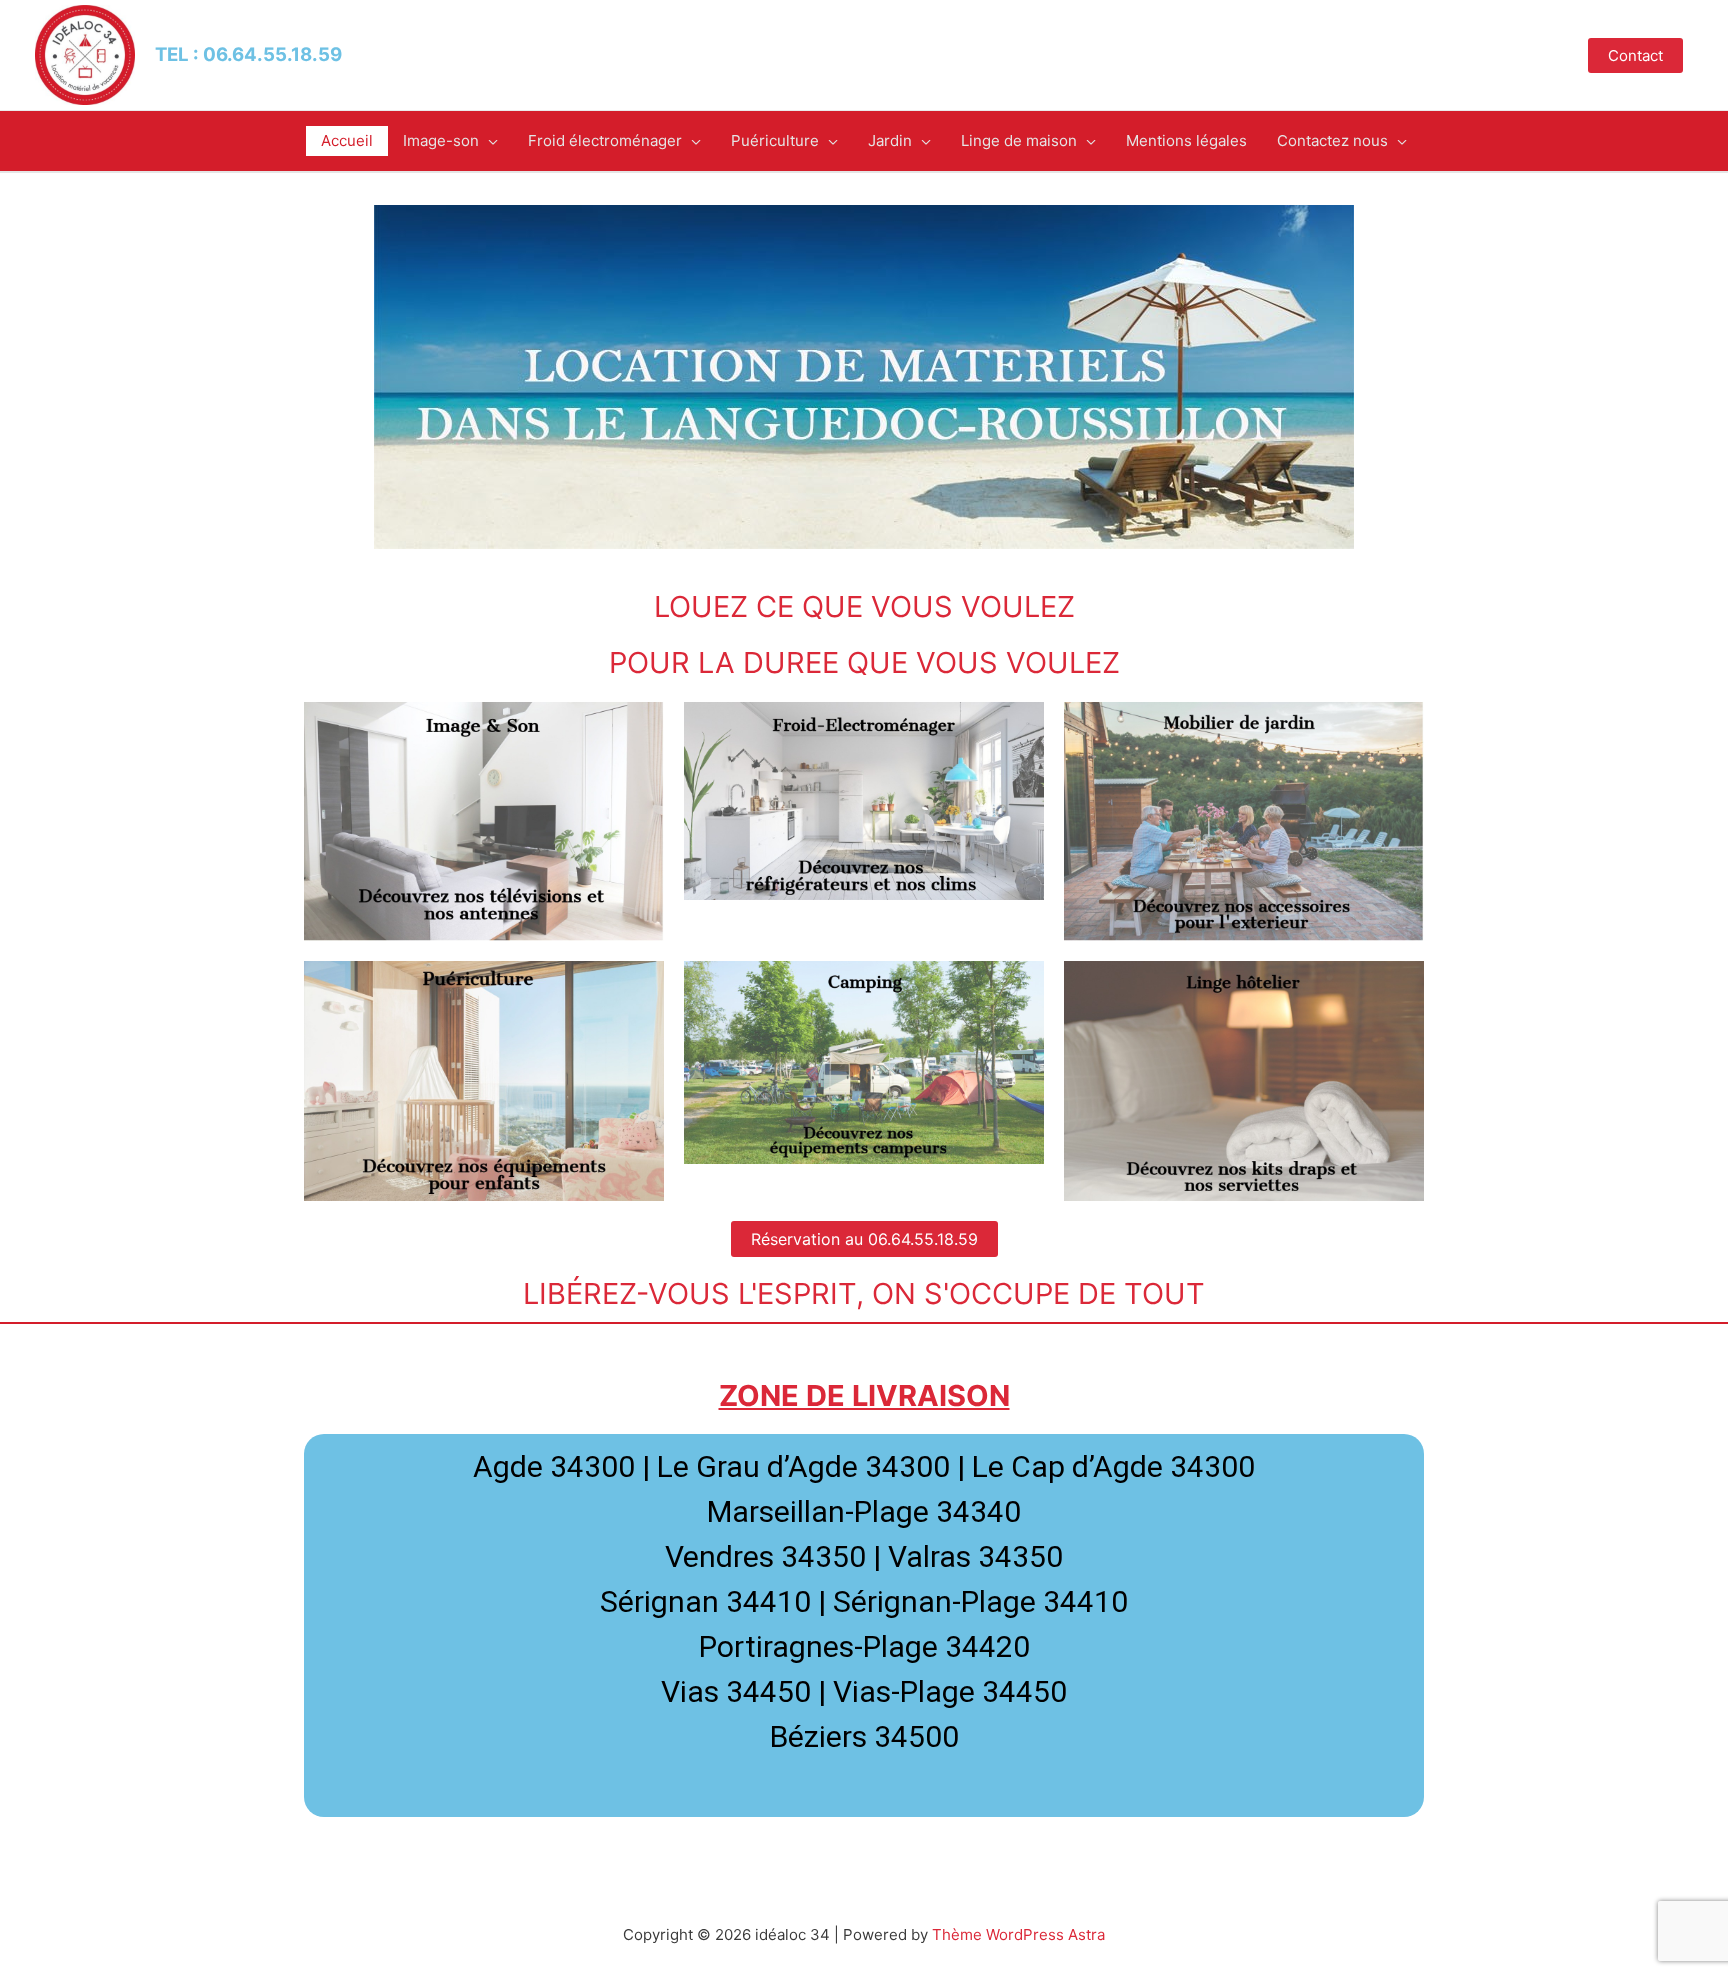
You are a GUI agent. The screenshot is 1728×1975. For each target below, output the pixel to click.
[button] (864, 1239)
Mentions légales (1186, 140)
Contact (1635, 55)
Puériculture (775, 140)
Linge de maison (1019, 140)
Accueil (347, 140)
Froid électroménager (605, 140)
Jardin (890, 140)
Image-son (441, 140)
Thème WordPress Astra (1018, 1934)
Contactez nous (1332, 140)
